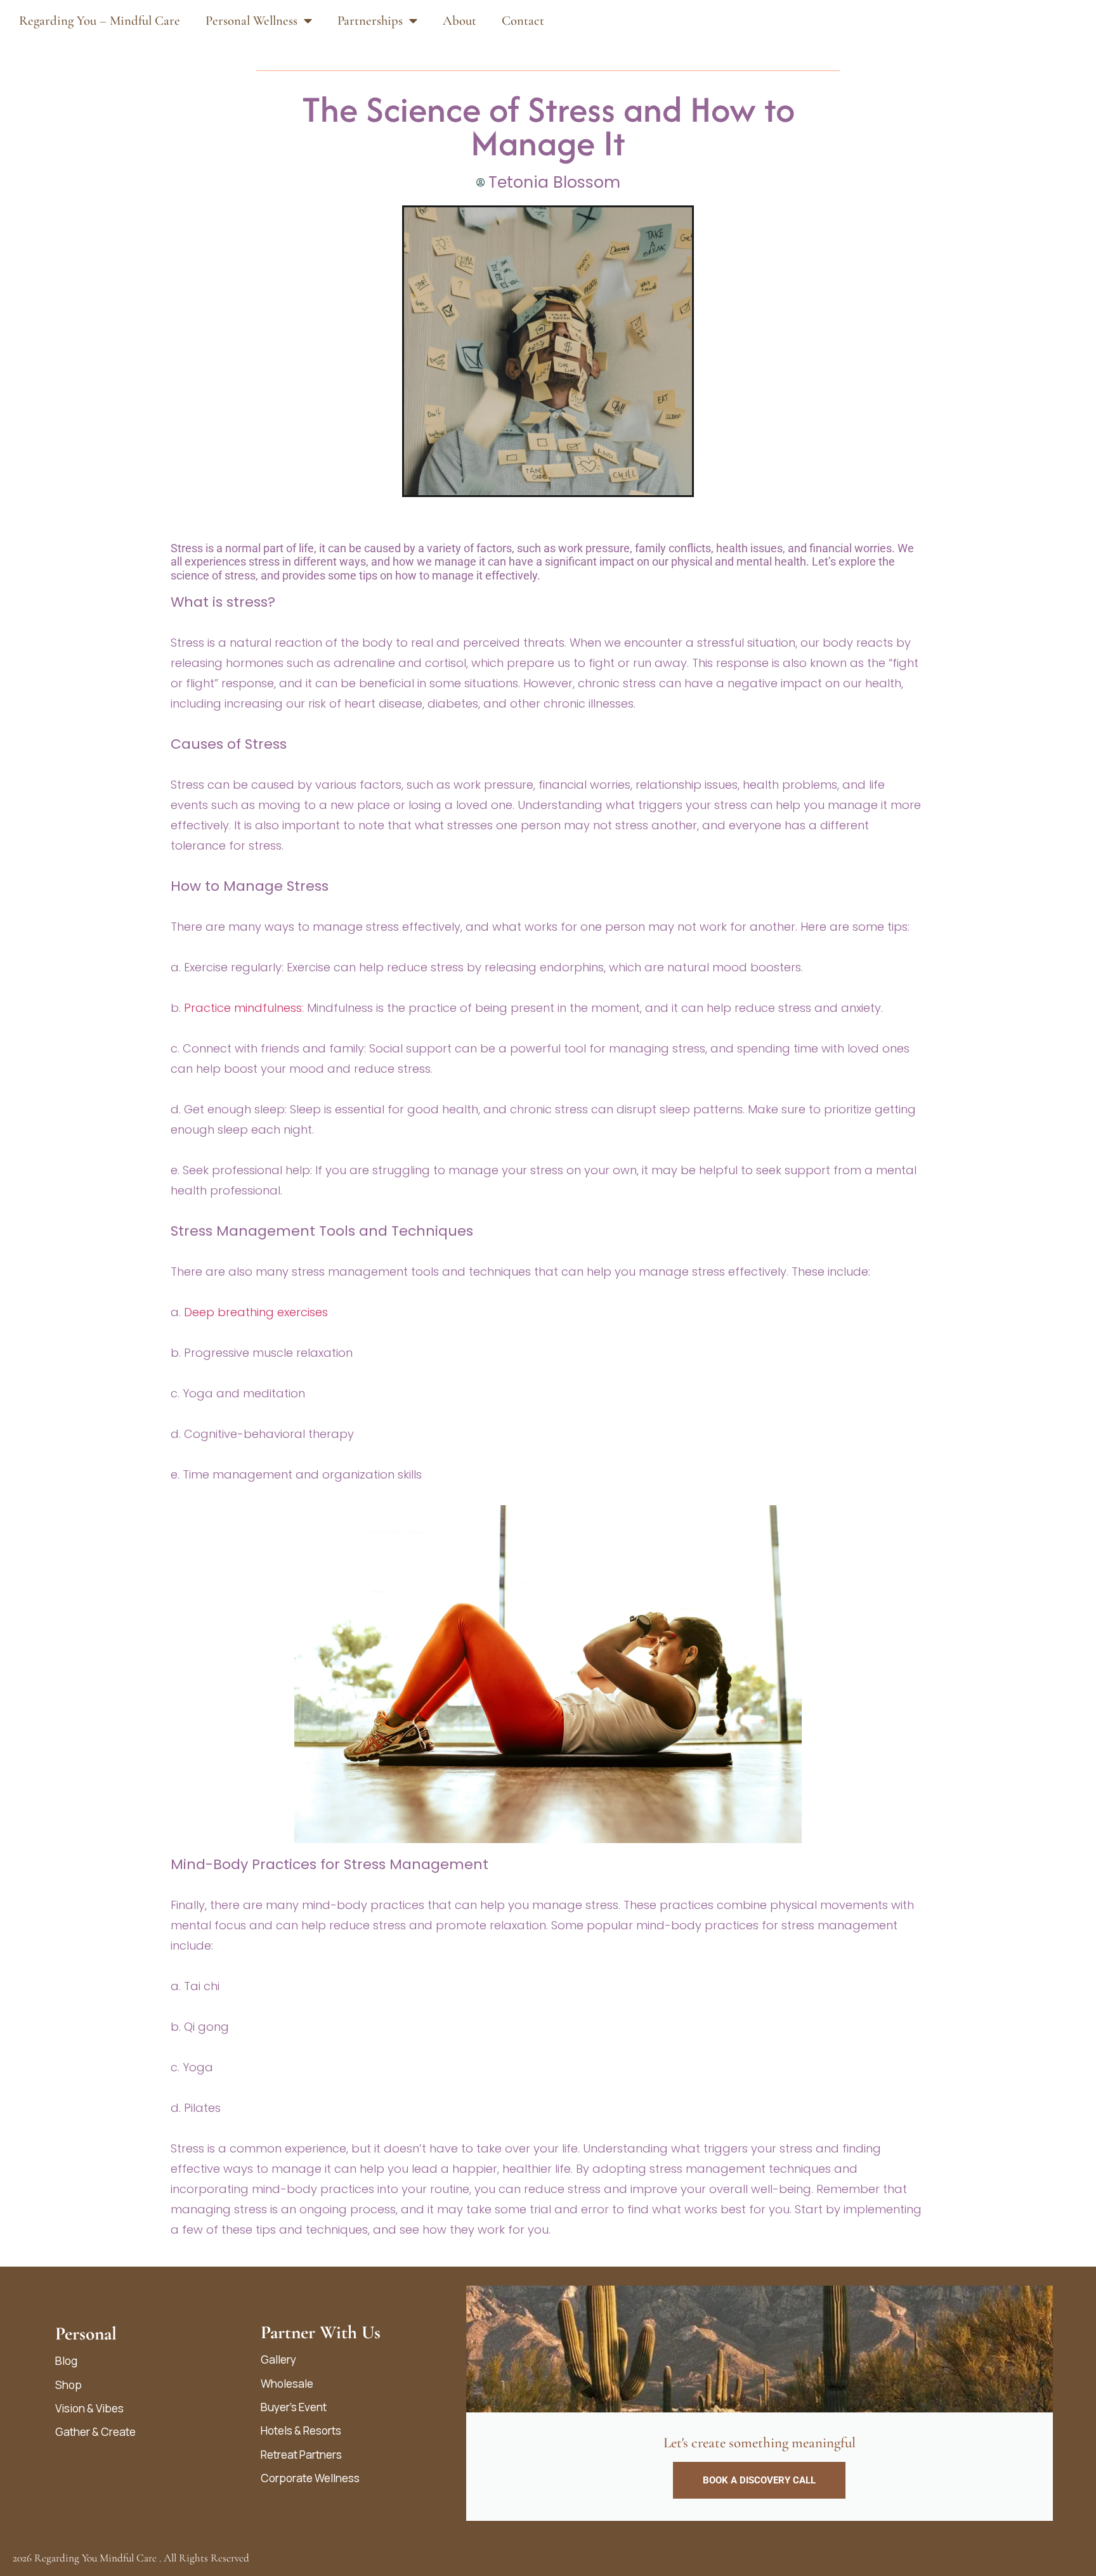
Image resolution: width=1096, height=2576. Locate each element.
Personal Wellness (251, 21)
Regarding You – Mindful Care (100, 21)
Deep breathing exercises (256, 1312)
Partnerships (370, 21)
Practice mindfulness (241, 1008)
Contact (523, 21)
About (460, 21)
